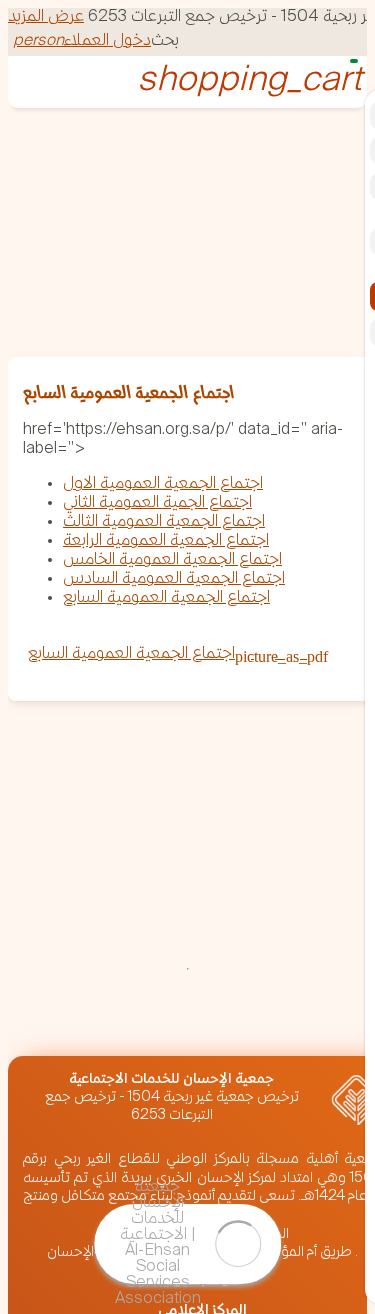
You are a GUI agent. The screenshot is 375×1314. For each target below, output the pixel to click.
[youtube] (40, 1043)
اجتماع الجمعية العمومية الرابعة (166, 541)
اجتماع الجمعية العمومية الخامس (172, 560)
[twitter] (256, 1024)
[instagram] (310, 1024)
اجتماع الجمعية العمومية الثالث (164, 522)
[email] (94, 1024)
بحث (165, 41)
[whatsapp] (40, 1024)
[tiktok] (94, 1043)
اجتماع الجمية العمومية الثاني (157, 503)
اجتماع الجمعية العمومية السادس (174, 579)
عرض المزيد (46, 17)
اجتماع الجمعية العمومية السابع (166, 598)
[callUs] (148, 1024)
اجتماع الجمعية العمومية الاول (163, 484)
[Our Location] (202, 1024)
